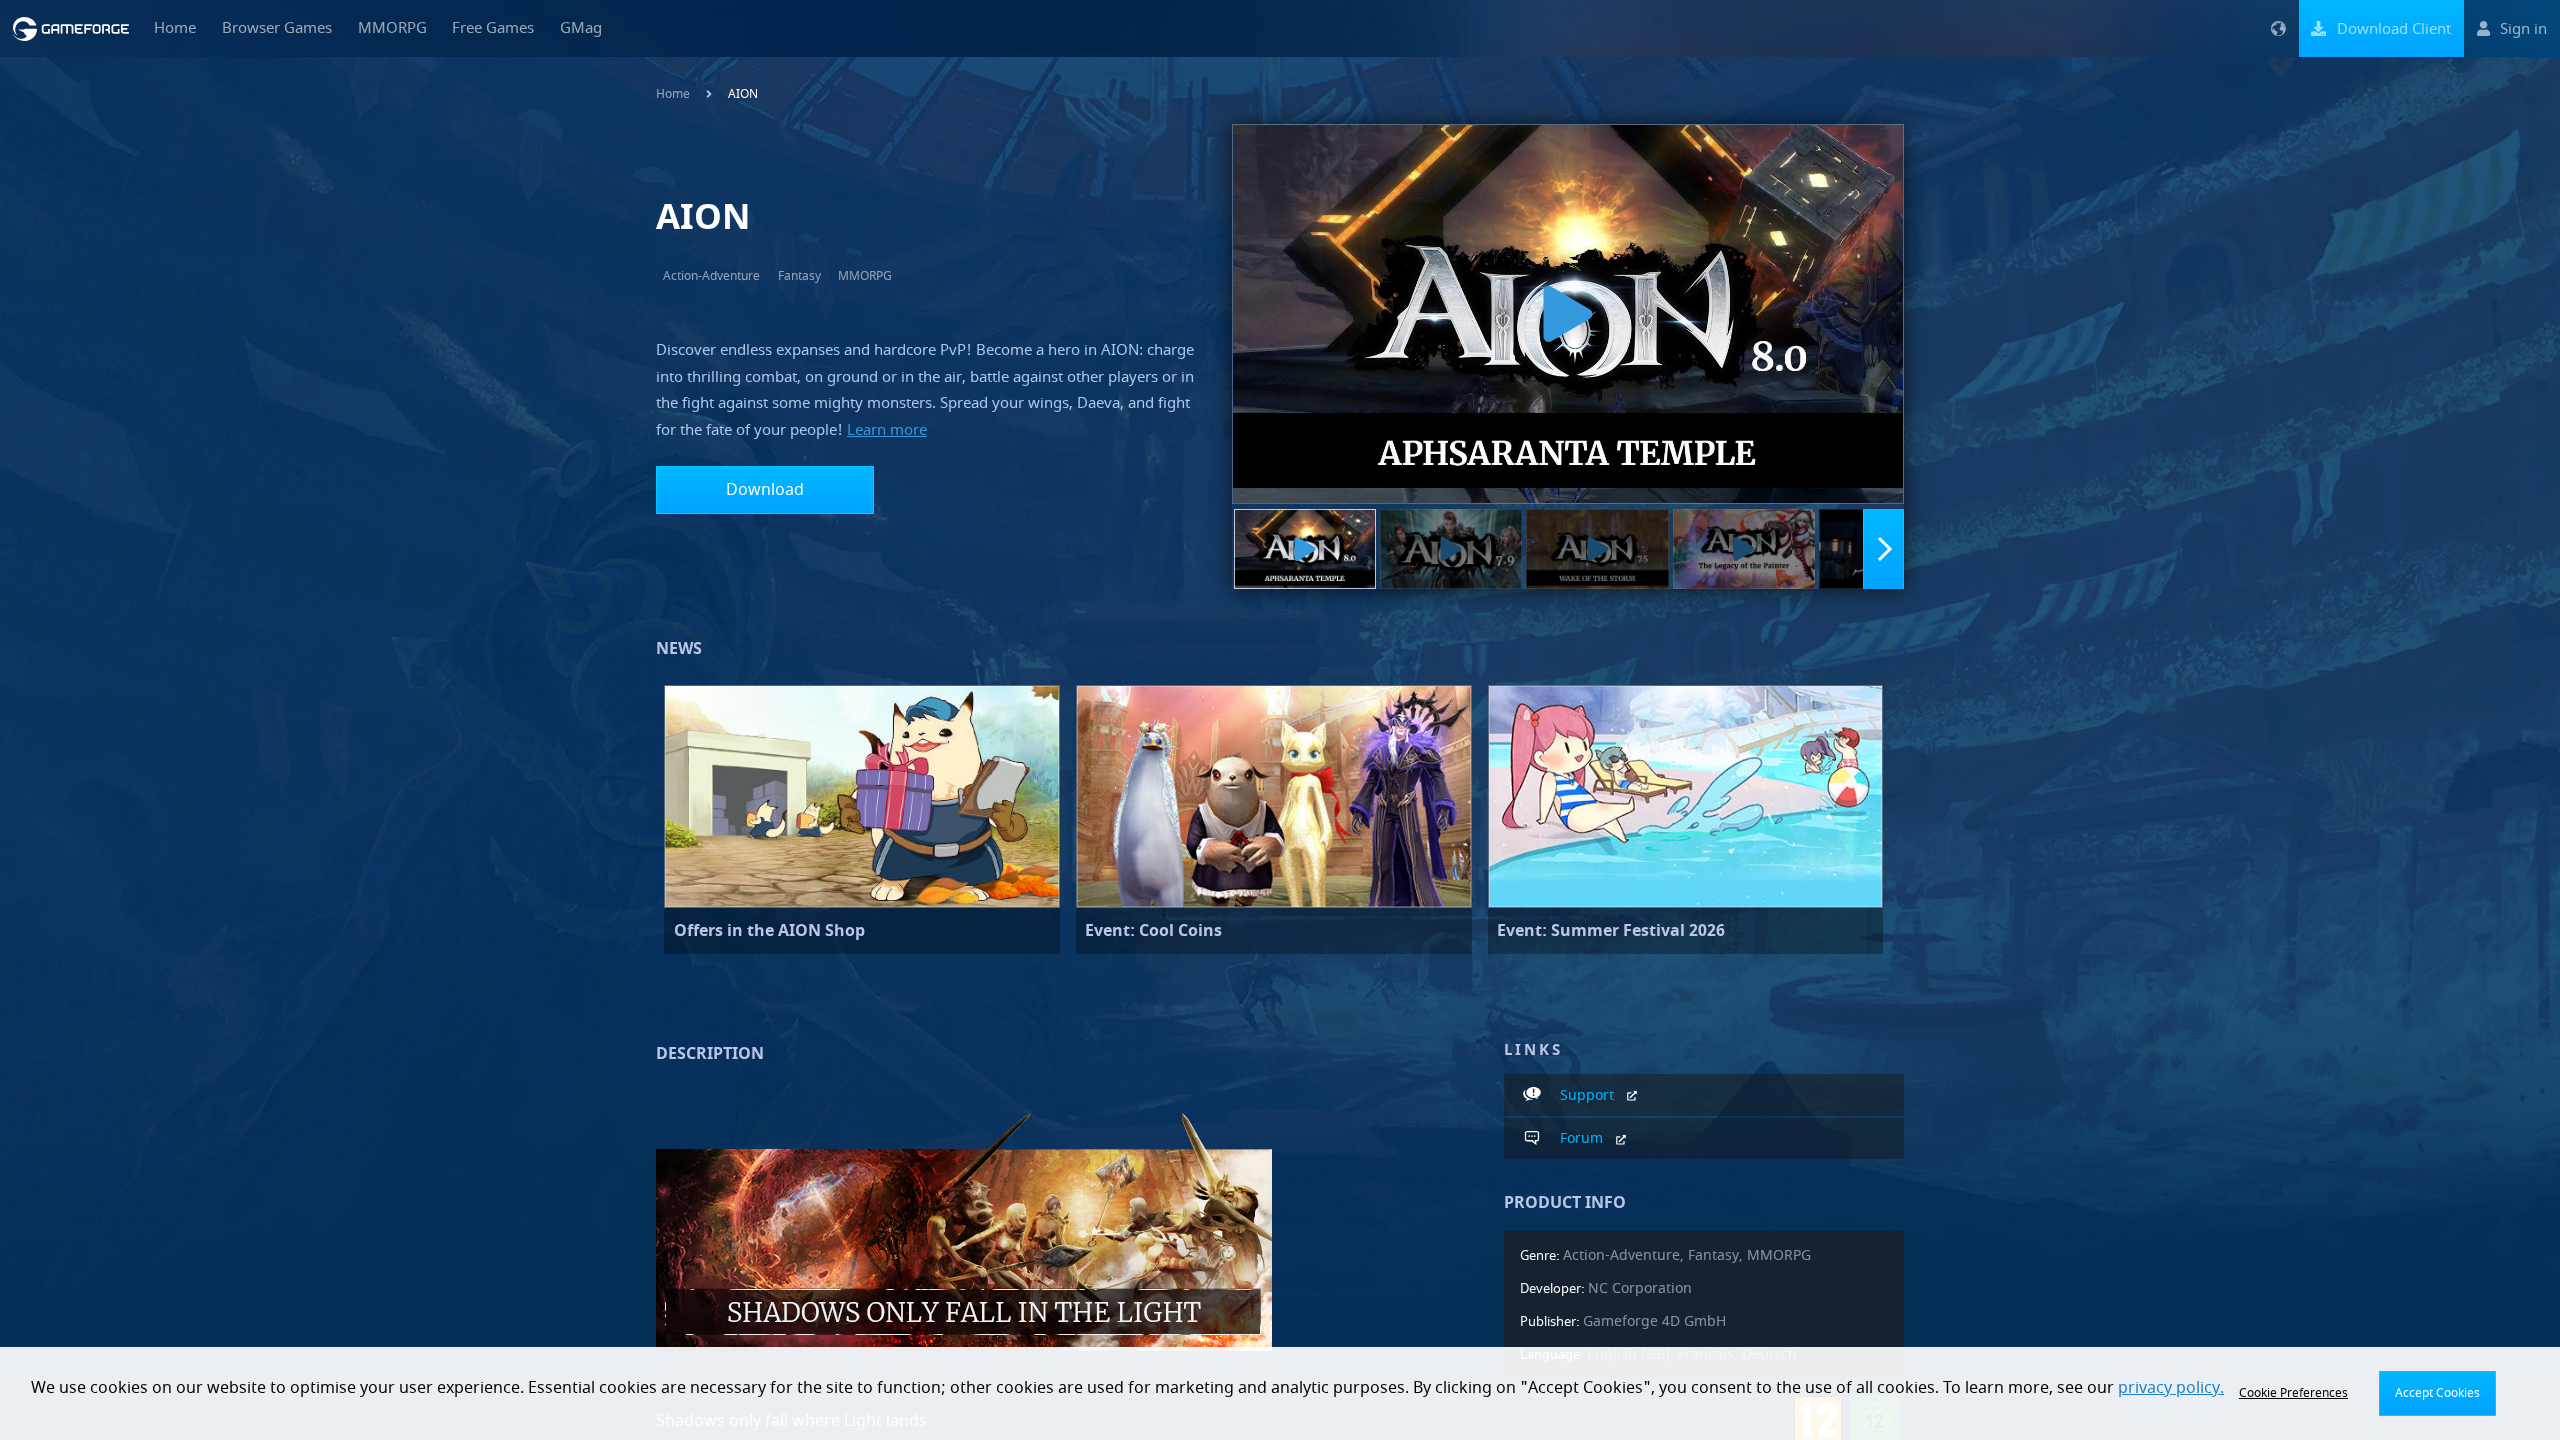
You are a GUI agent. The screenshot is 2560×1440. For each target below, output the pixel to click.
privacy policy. (2171, 1388)
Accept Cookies (2437, 1393)
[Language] (2278, 28)
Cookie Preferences (2293, 1393)
